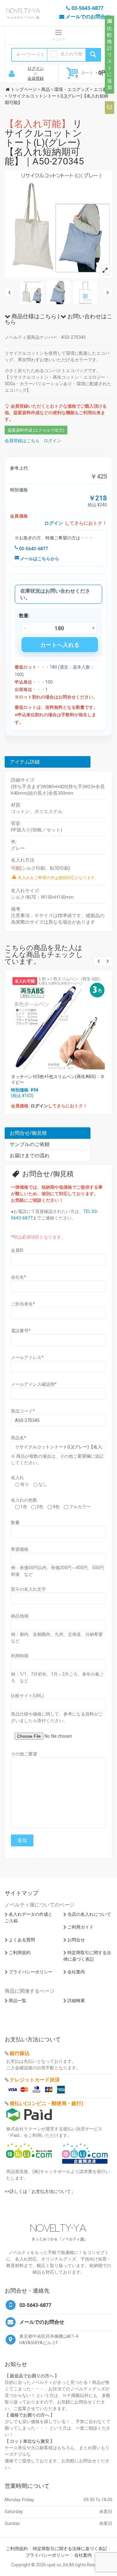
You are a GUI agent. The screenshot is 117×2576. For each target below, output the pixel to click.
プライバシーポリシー (31, 1972)
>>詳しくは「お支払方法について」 (40, 2191)
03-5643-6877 (33, 549)
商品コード (23, 1411)
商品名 (19, 1438)
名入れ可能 (71, 54)
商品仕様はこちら (33, 316)
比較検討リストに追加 (110, 58)
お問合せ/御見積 (28, 1133)
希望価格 (20, 1549)
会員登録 (36, 78)
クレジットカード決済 (35, 2080)
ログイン (36, 68)
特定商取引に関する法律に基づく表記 (70, 2549)
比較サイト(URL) (27, 1696)
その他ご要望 (24, 1754)
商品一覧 (17, 2001)
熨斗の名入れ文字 (28, 1589)
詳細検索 (76, 2001)
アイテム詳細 (25, 762)
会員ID (17, 1250)
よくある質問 (22, 1940)
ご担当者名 (23, 1304)
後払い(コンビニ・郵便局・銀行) (46, 2103)
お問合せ (76, 1940)
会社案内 (76, 1972)
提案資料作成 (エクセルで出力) (36, 430)
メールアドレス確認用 (34, 1384)
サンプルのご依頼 (30, 1144)
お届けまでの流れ (30, 1155)
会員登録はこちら (22, 441)
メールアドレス (27, 1357)
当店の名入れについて (89, 1914)
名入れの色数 (24, 1500)
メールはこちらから (39, 559)
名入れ (17, 1478)
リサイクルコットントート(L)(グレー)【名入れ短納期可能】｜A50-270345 (44, 142)
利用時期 (20, 1656)
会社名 (19, 1277)
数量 (15, 1522)
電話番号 (21, 1331)
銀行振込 (20, 2053)
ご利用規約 (20, 1953)
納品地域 (20, 1616)
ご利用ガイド (80, 1927)
